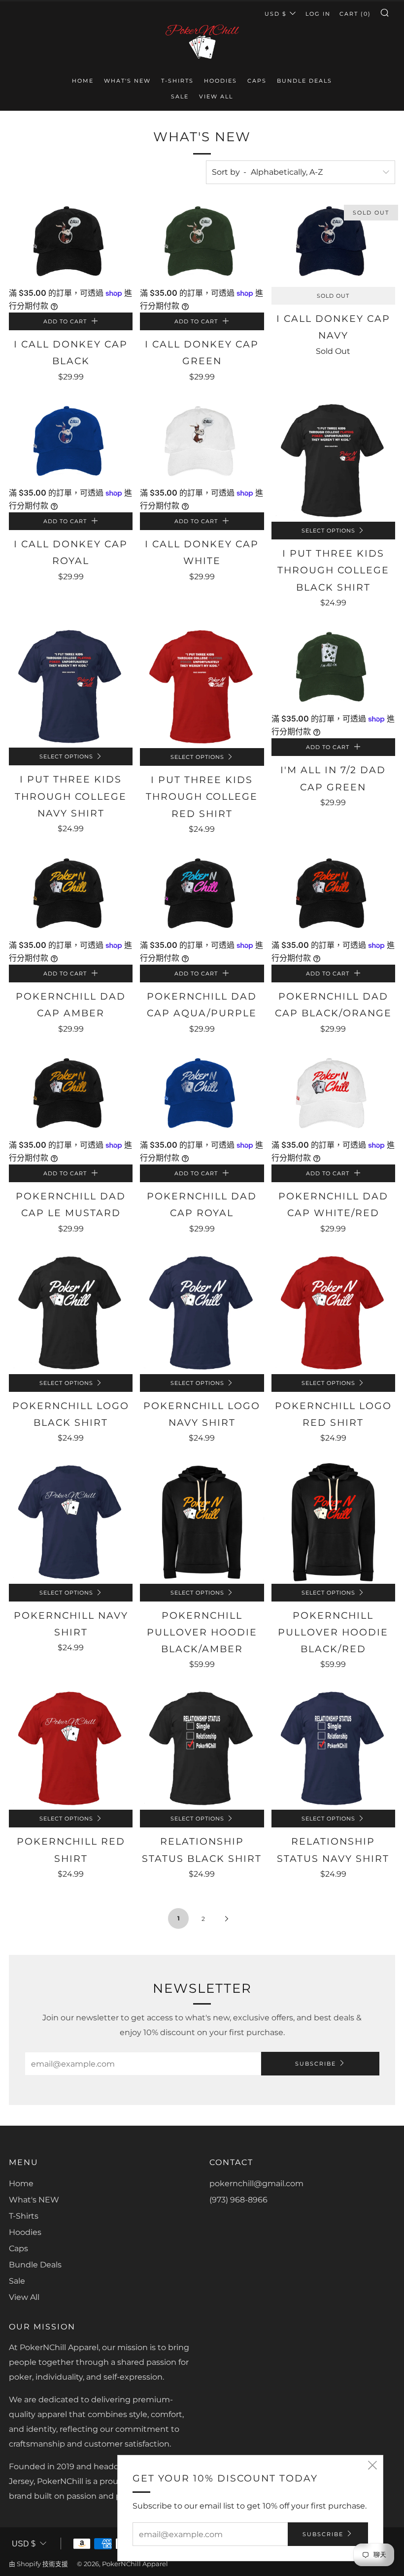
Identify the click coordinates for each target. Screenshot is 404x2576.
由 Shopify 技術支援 (38, 2564)
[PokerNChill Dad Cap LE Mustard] (71, 1095)
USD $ (276, 14)
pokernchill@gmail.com (256, 2183)
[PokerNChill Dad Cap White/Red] (333, 1095)
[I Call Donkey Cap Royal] (71, 443)
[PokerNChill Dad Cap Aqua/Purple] (202, 895)
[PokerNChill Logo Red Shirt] (333, 1312)
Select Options (328, 531)
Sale (180, 96)
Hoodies (220, 81)
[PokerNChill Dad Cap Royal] (202, 1095)
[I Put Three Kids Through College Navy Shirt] (71, 686)
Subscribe (316, 2064)
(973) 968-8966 (238, 2200)
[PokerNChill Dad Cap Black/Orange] (333, 895)
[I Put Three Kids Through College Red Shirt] (202, 686)
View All (216, 96)
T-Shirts (177, 81)
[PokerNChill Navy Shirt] (71, 1522)
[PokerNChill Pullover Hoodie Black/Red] (333, 1522)
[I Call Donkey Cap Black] (71, 243)
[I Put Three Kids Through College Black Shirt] (333, 460)
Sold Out (333, 296)
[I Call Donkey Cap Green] (202, 243)
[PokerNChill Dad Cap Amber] (71, 895)
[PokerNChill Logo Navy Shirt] (202, 1312)
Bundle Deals (304, 81)
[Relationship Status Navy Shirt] (333, 1748)
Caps (257, 81)
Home (83, 81)
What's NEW (127, 81)
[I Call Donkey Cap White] (202, 443)
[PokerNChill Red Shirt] (71, 1748)
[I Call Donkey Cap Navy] (333, 243)
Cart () (355, 14)
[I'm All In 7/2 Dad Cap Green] (333, 669)
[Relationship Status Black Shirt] (202, 1748)
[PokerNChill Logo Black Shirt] (71, 1312)
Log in (318, 14)
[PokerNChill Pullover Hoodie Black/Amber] (202, 1522)
